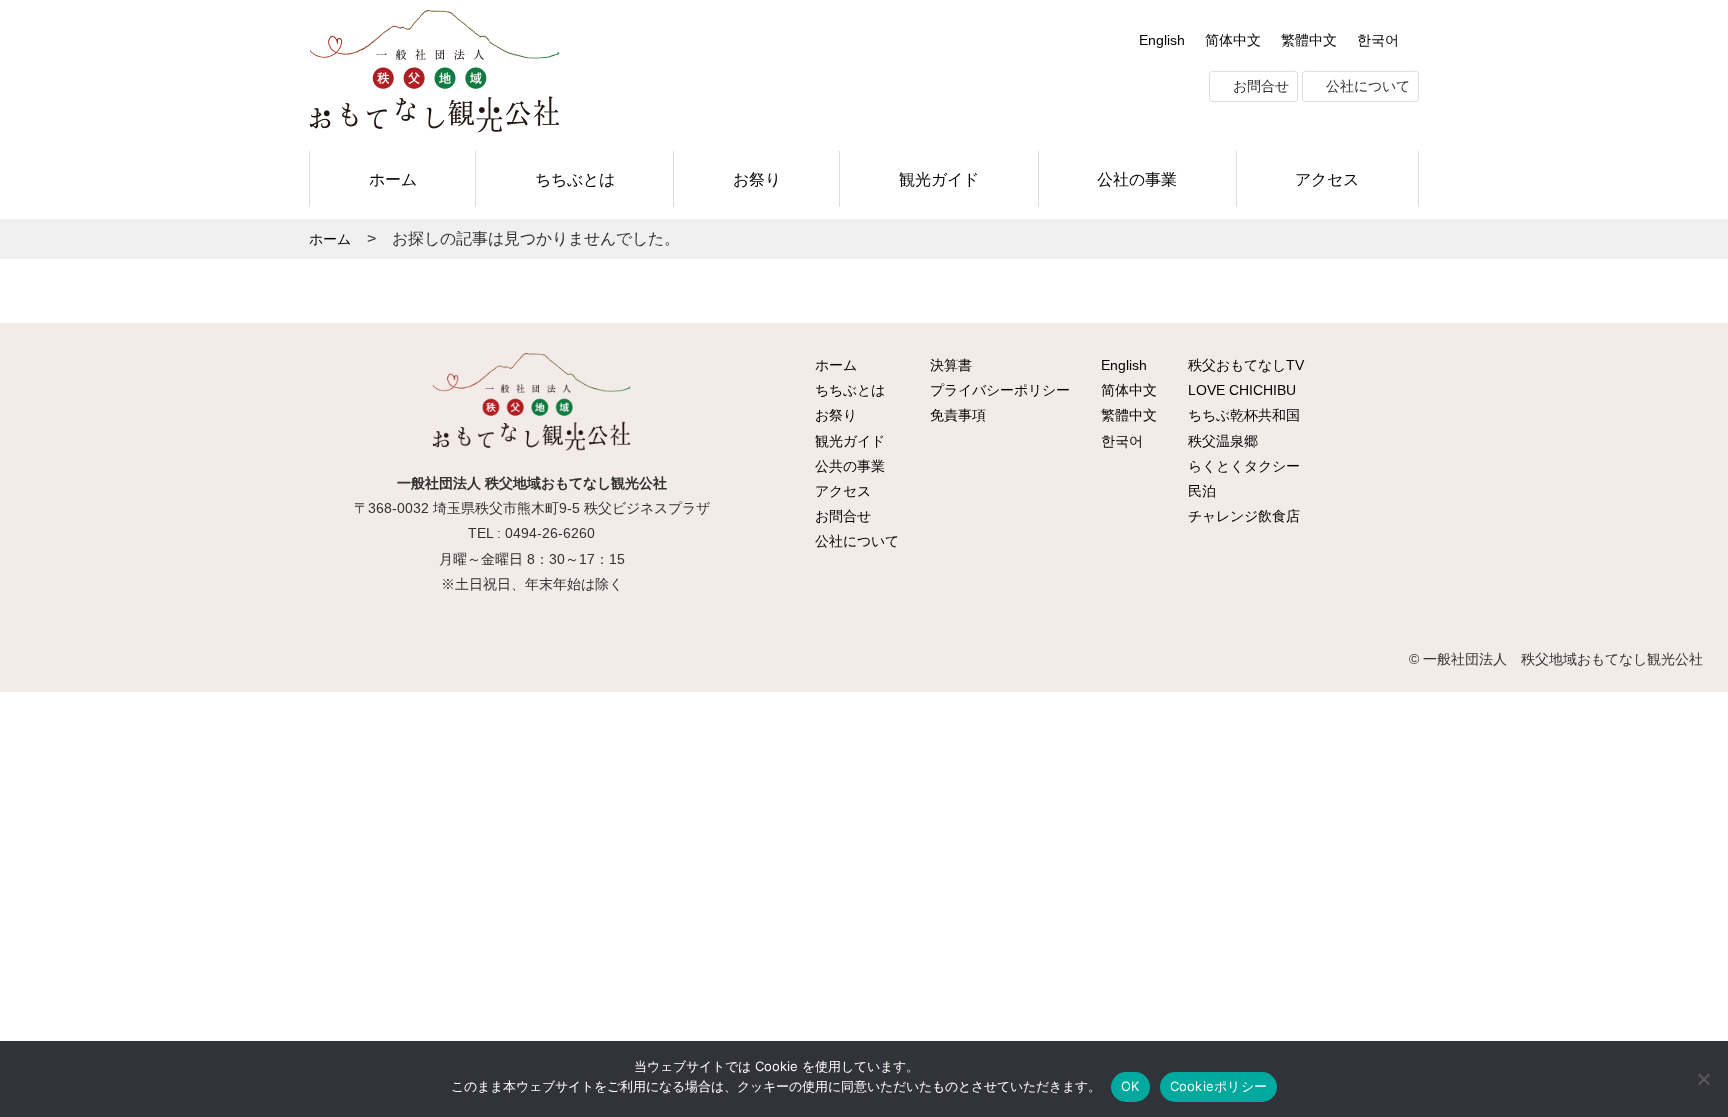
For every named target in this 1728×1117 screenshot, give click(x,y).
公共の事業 (848, 466)
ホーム (393, 179)
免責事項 (956, 415)
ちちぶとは (575, 179)
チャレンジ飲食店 (1242, 516)
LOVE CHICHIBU (1240, 390)
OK (1130, 1086)
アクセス (1327, 179)
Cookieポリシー (1219, 1086)
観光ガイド (939, 179)
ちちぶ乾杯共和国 (1242, 415)
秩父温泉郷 (1221, 441)
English (1162, 40)
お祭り (757, 179)
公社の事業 (1137, 179)
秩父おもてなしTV (1244, 365)
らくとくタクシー (1242, 466)
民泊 (1200, 491)
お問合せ (1259, 86)
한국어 (1378, 40)
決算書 (949, 365)
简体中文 (1233, 40)
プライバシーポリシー (998, 390)
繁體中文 (1309, 40)
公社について (1366, 86)
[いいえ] (1703, 1079)
